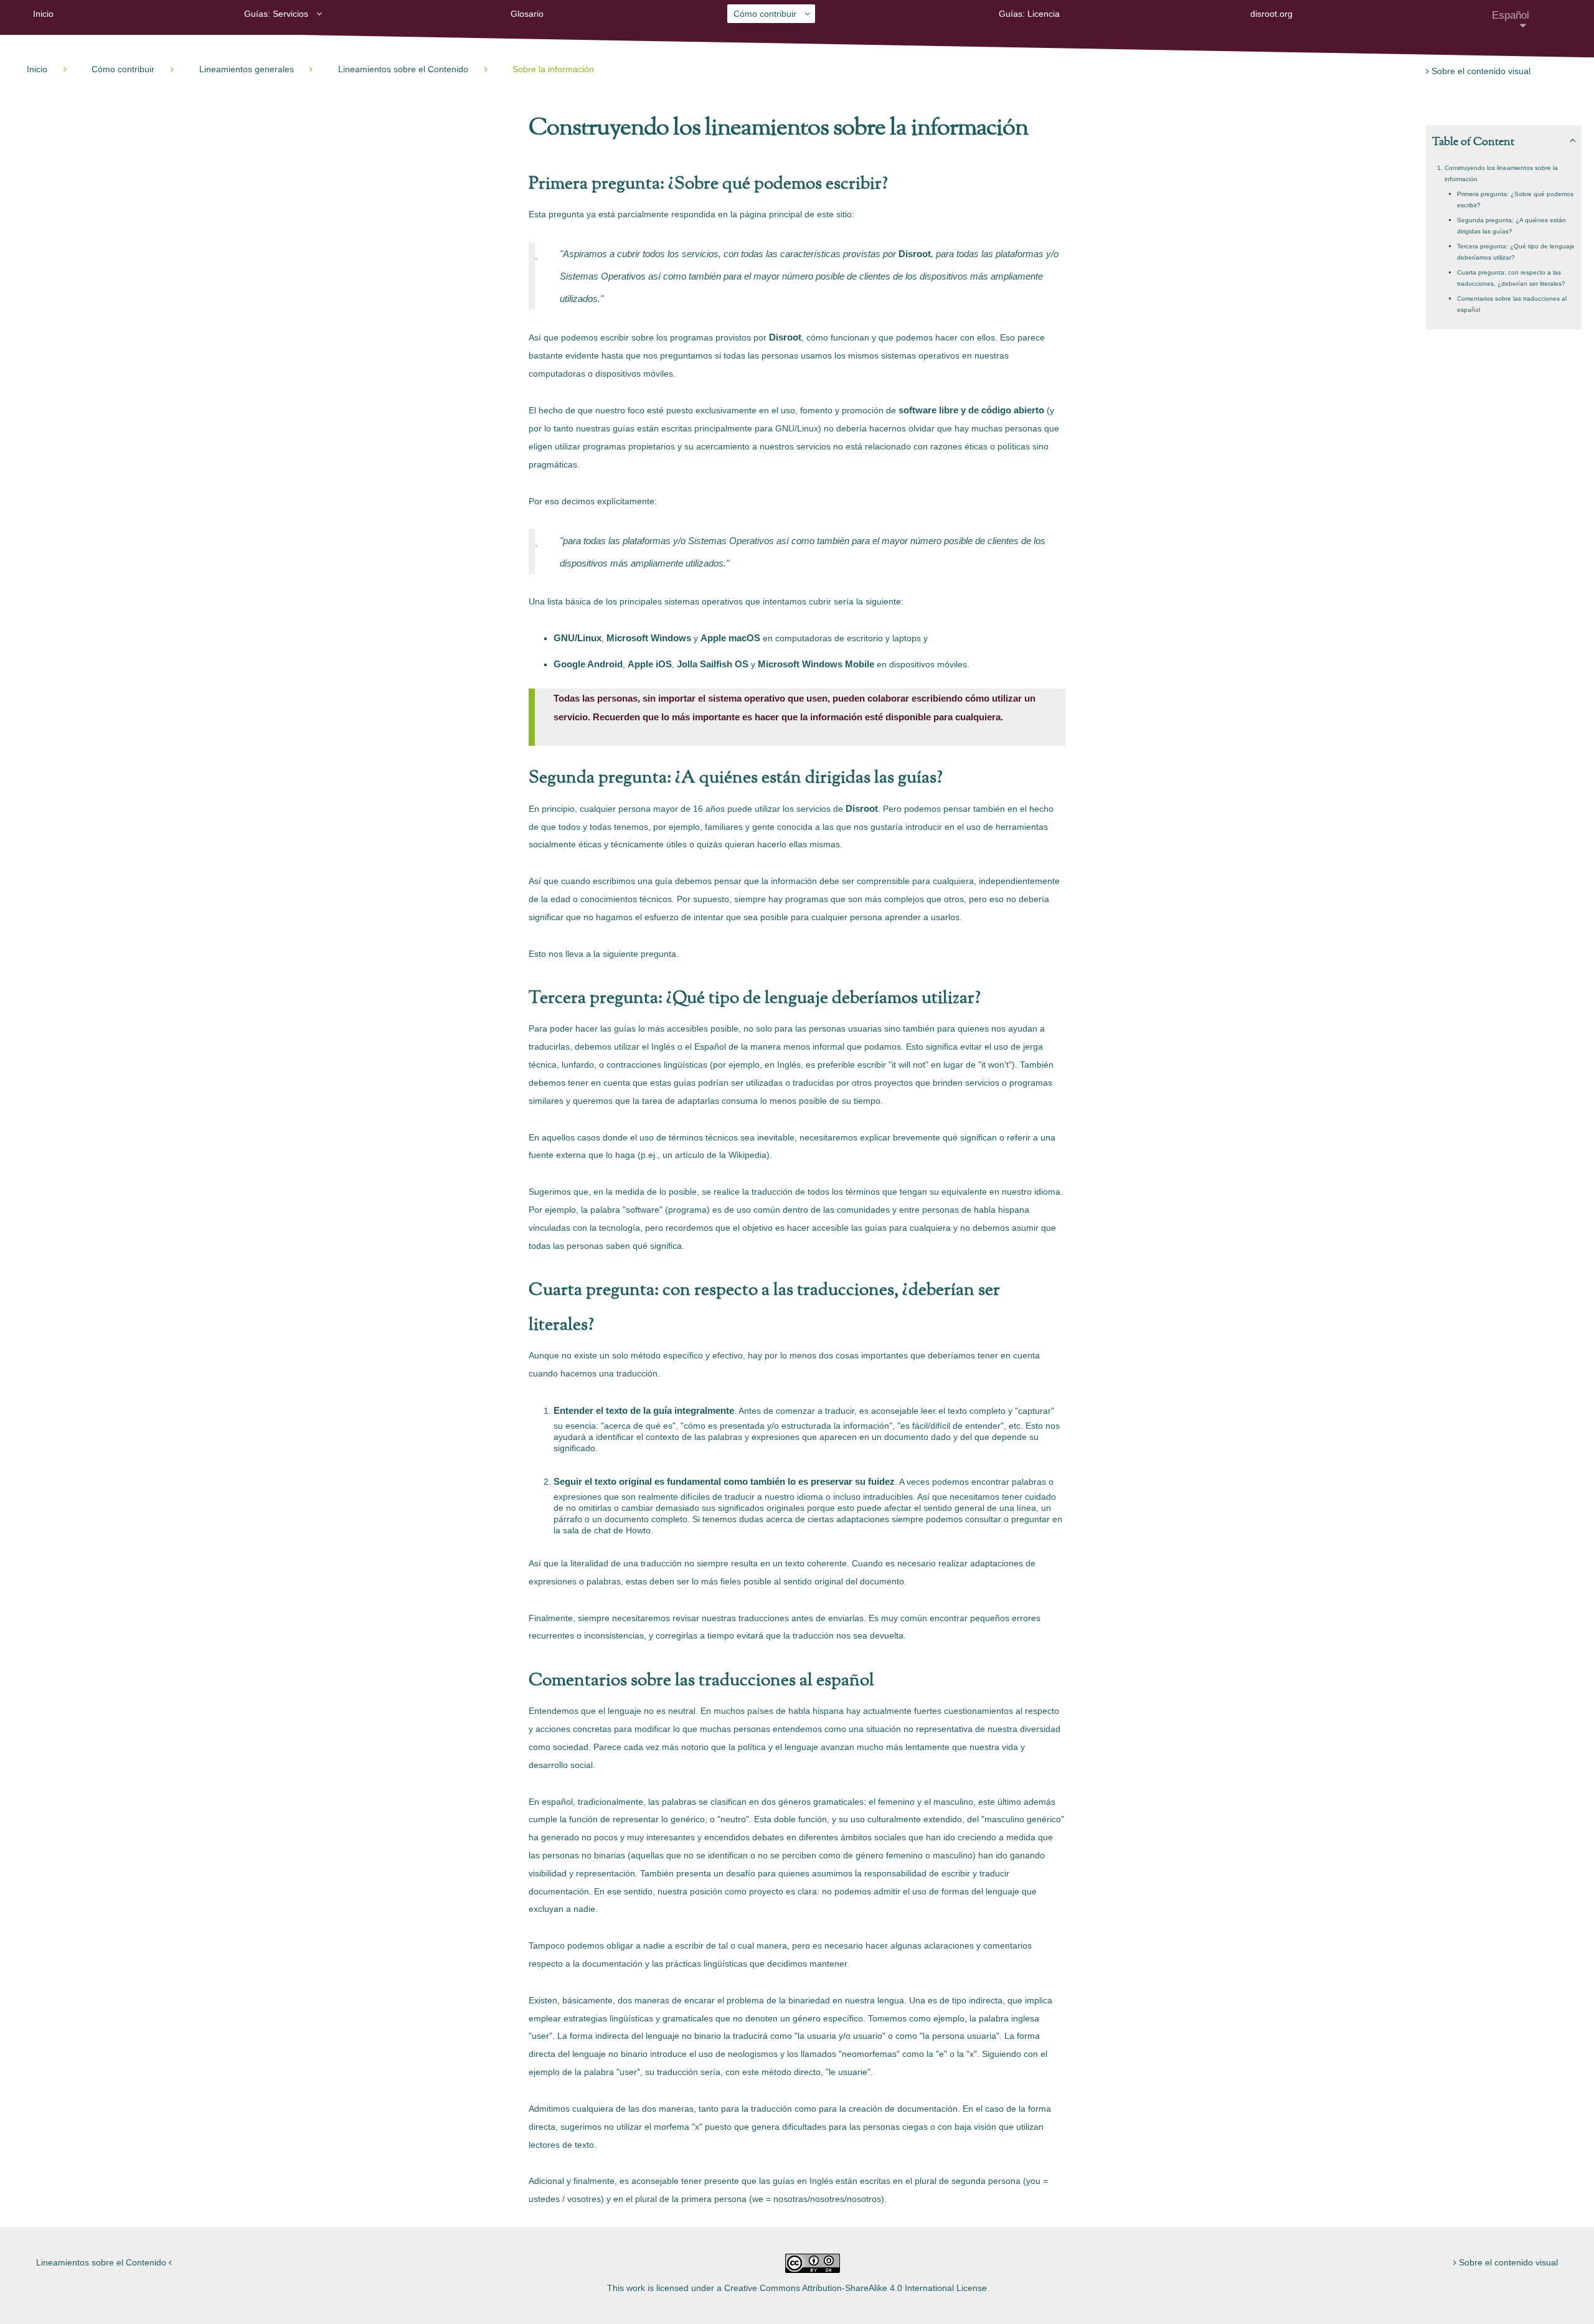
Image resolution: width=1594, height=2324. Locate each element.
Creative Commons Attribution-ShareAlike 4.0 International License (856, 2288)
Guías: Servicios (276, 14)
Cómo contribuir (765, 14)
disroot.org (1271, 14)
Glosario (527, 14)
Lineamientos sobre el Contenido (102, 2262)
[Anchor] (1037, 129)
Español (1511, 15)
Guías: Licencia (1029, 14)
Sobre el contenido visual (1480, 71)
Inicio (43, 14)
